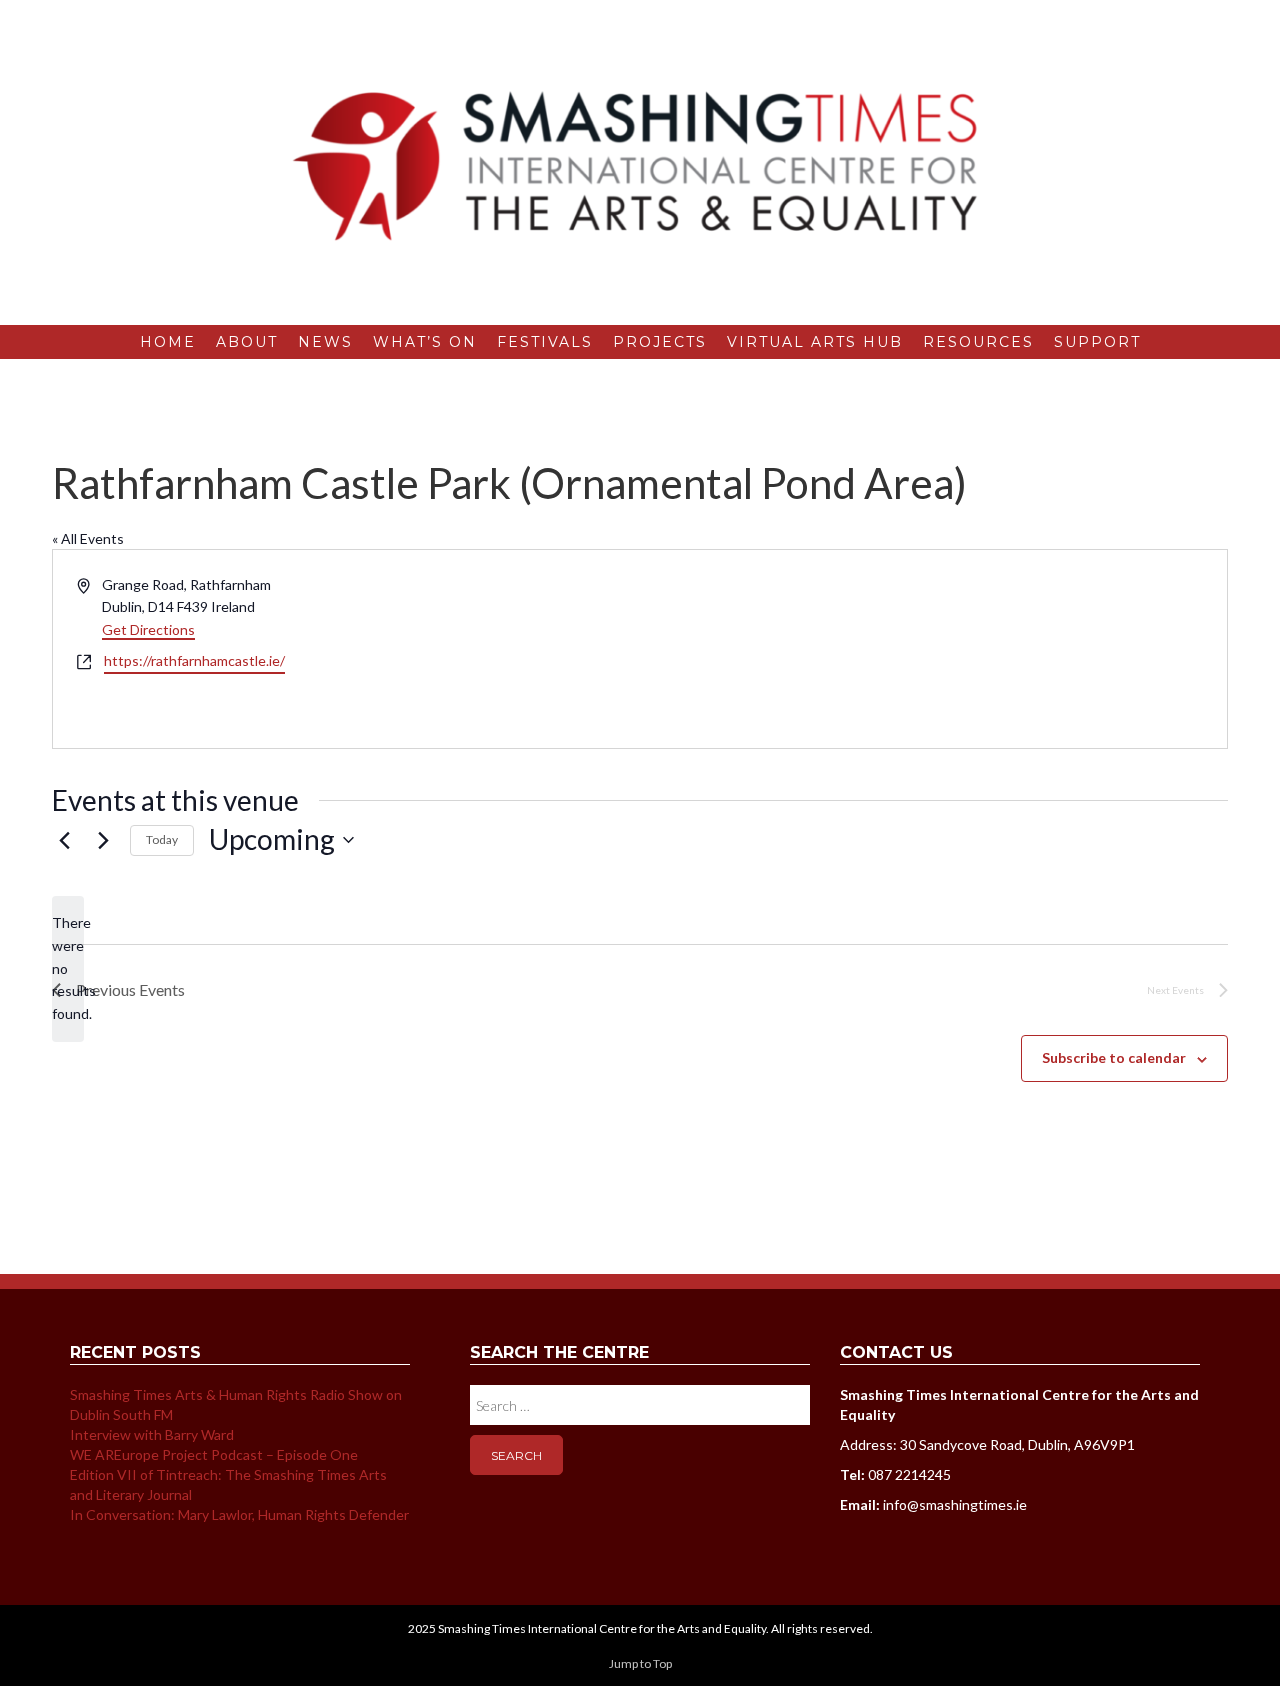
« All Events (88, 538)
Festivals (545, 342)
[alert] (68, 968)
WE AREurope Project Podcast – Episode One (214, 1454)
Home (168, 342)
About (247, 342)
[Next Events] (103, 840)
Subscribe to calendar (1114, 1057)
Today (162, 839)
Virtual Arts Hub (815, 342)
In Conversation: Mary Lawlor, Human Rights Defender (239, 1514)
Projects (660, 342)
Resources (978, 342)
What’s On (425, 342)
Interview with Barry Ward (152, 1434)
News (325, 342)
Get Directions (148, 629)
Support (1097, 342)
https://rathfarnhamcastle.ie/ (194, 660)
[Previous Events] (64, 840)
